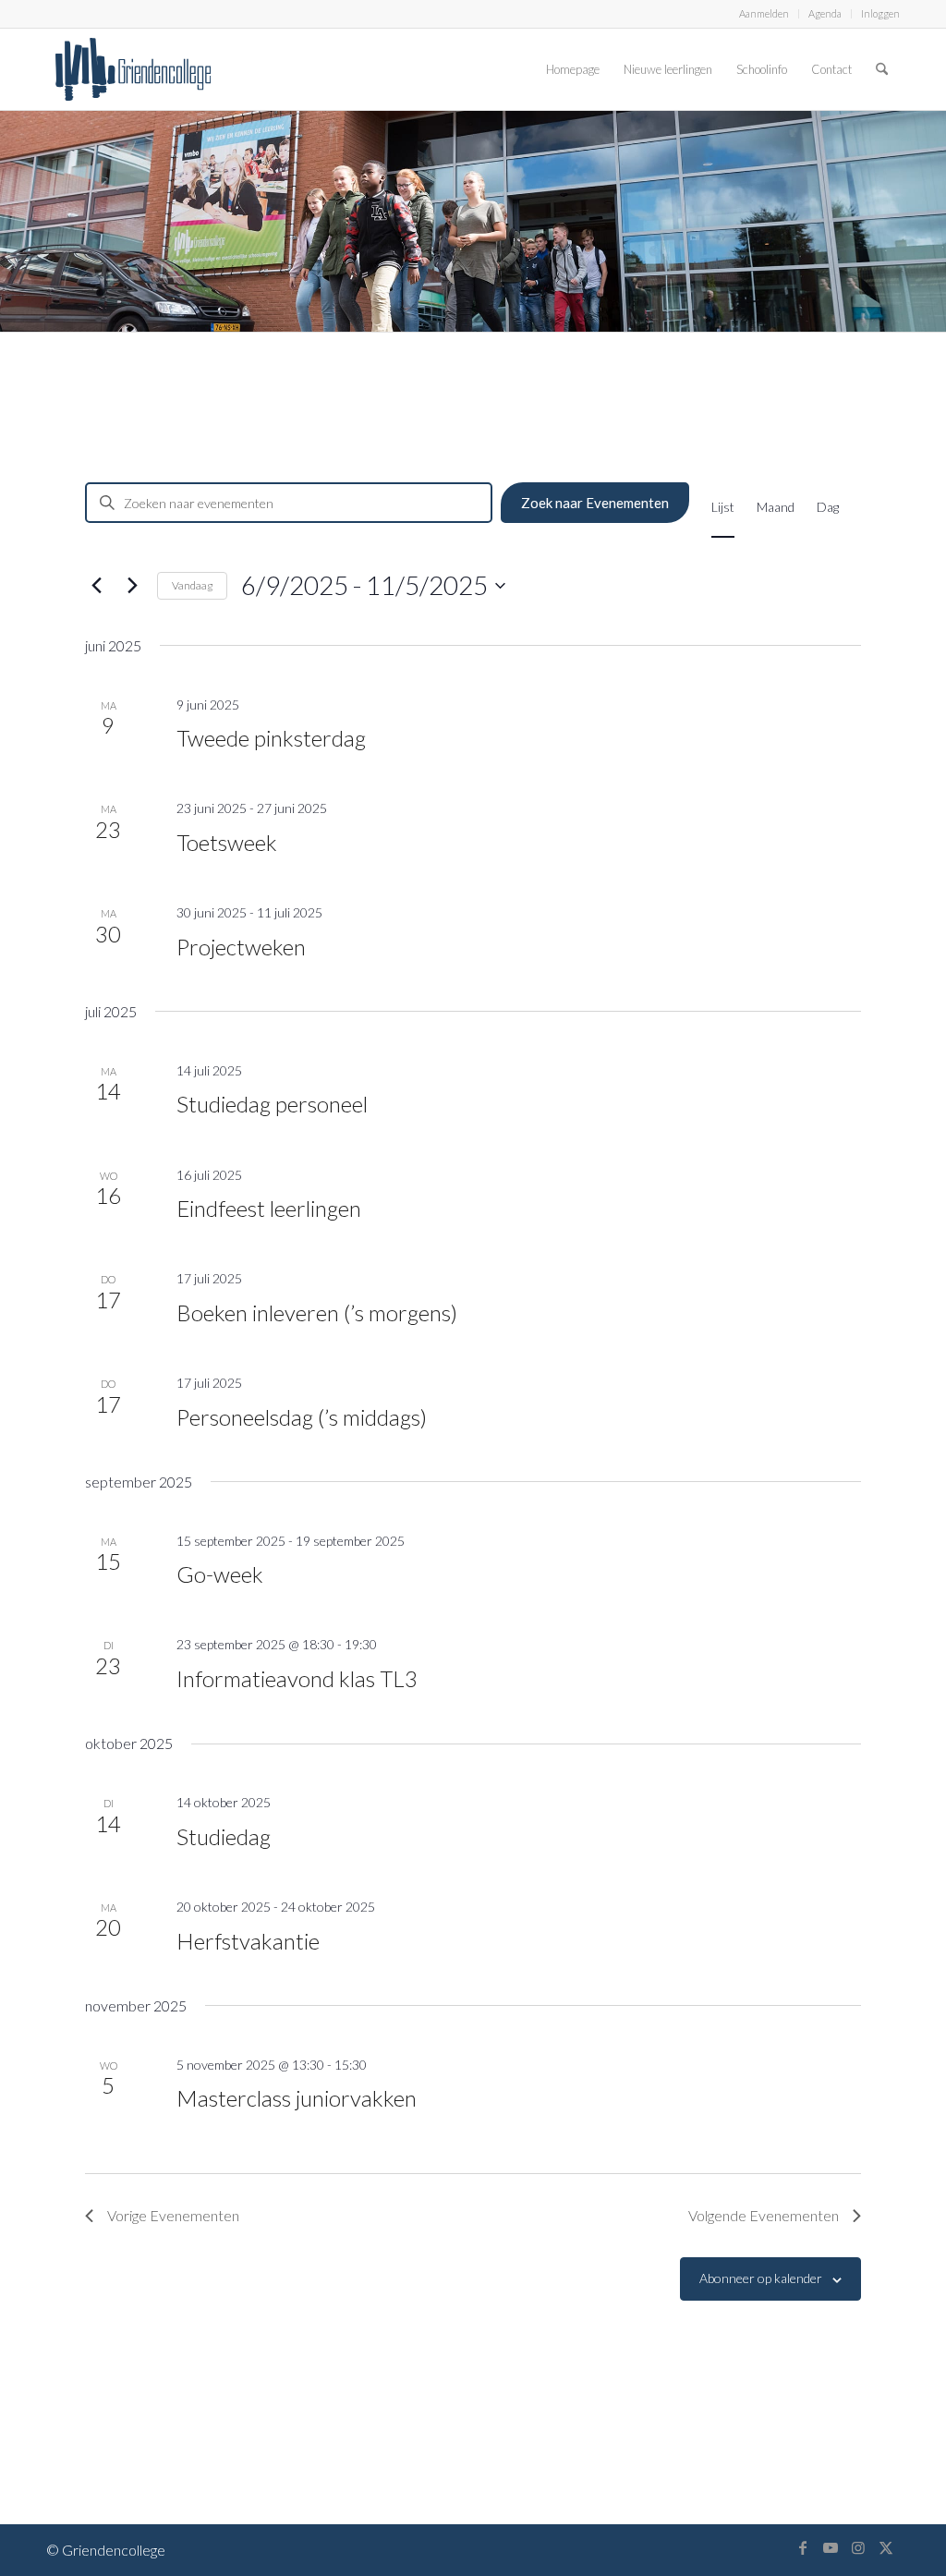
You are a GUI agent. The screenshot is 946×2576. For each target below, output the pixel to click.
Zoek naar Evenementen (595, 503)
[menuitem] (764, 14)
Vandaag (192, 585)
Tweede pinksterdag (271, 738)
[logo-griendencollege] (133, 69)
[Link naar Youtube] (831, 2547)
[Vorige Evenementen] (96, 586)
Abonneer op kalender (761, 2278)
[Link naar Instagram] (858, 2547)
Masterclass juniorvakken (297, 2098)
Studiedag (224, 1836)
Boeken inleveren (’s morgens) (317, 1312)
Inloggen (880, 13)
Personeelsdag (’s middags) (302, 1417)
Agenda (825, 13)
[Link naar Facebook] (803, 2547)
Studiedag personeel (272, 1104)
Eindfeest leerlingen (269, 1208)
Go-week (220, 1574)
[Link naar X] (886, 2547)
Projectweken (241, 947)
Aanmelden (764, 13)
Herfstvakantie (248, 1941)
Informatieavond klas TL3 (297, 1678)
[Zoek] (882, 69)
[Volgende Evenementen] (132, 586)
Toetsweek (227, 842)
